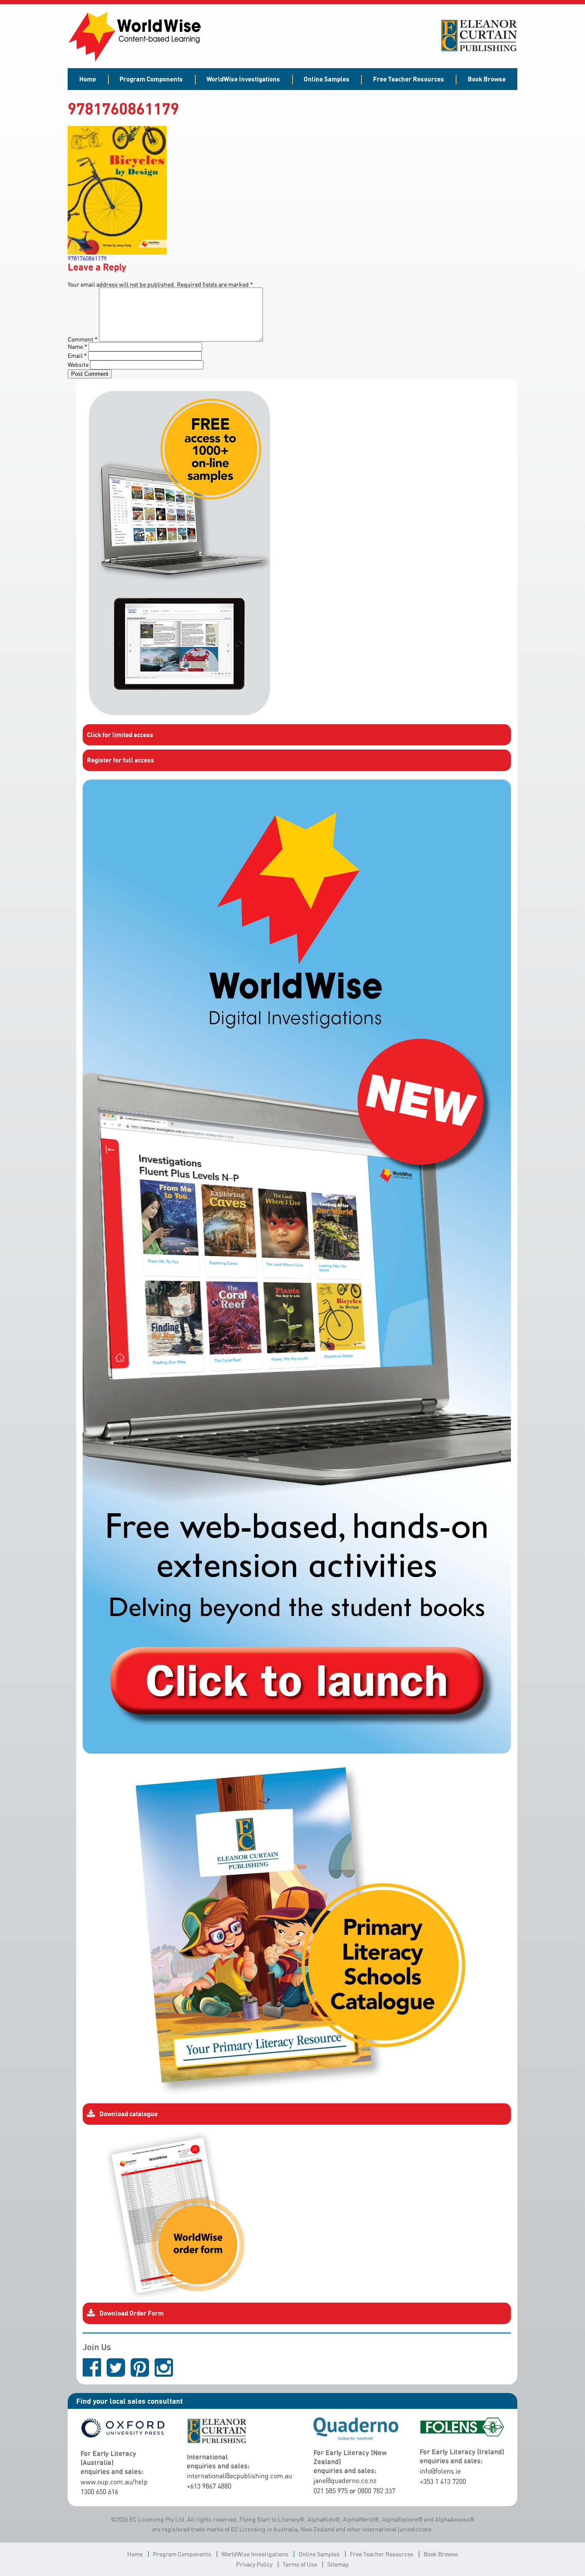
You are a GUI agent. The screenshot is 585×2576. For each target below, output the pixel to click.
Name (78, 346)
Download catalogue (128, 2114)
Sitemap (338, 2564)
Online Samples (327, 79)
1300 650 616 (99, 2492)
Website (78, 364)
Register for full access (121, 760)
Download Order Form (131, 2313)
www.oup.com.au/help (114, 2482)
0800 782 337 (376, 2491)
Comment (83, 339)
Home (88, 79)
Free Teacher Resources (409, 79)
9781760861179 (87, 258)
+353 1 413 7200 (443, 2481)
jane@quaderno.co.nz (345, 2480)
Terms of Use (300, 2564)
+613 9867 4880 (209, 2486)
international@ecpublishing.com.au (239, 2476)
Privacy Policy (254, 2564)
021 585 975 (331, 2491)
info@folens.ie (440, 2471)
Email (77, 355)
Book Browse (487, 79)
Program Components (151, 79)
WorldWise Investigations (243, 79)
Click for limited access (120, 735)
